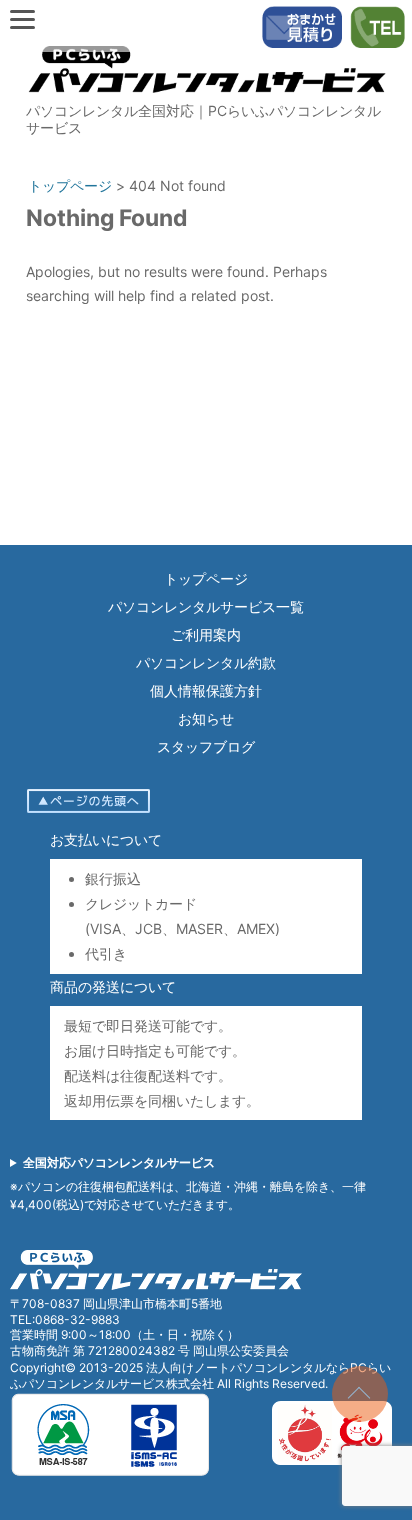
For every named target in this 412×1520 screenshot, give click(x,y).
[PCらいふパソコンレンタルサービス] (206, 97)
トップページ (206, 578)
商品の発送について (113, 986)
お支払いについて (106, 839)
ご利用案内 (206, 634)
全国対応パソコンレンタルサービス (119, 1162)
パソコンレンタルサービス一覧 (206, 606)
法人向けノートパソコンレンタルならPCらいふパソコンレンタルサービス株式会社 (200, 1375)
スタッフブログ (206, 746)
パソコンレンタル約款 (206, 662)
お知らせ (206, 718)
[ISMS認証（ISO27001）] (110, 1472)
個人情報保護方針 (206, 690)
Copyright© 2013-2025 (78, 1367)
